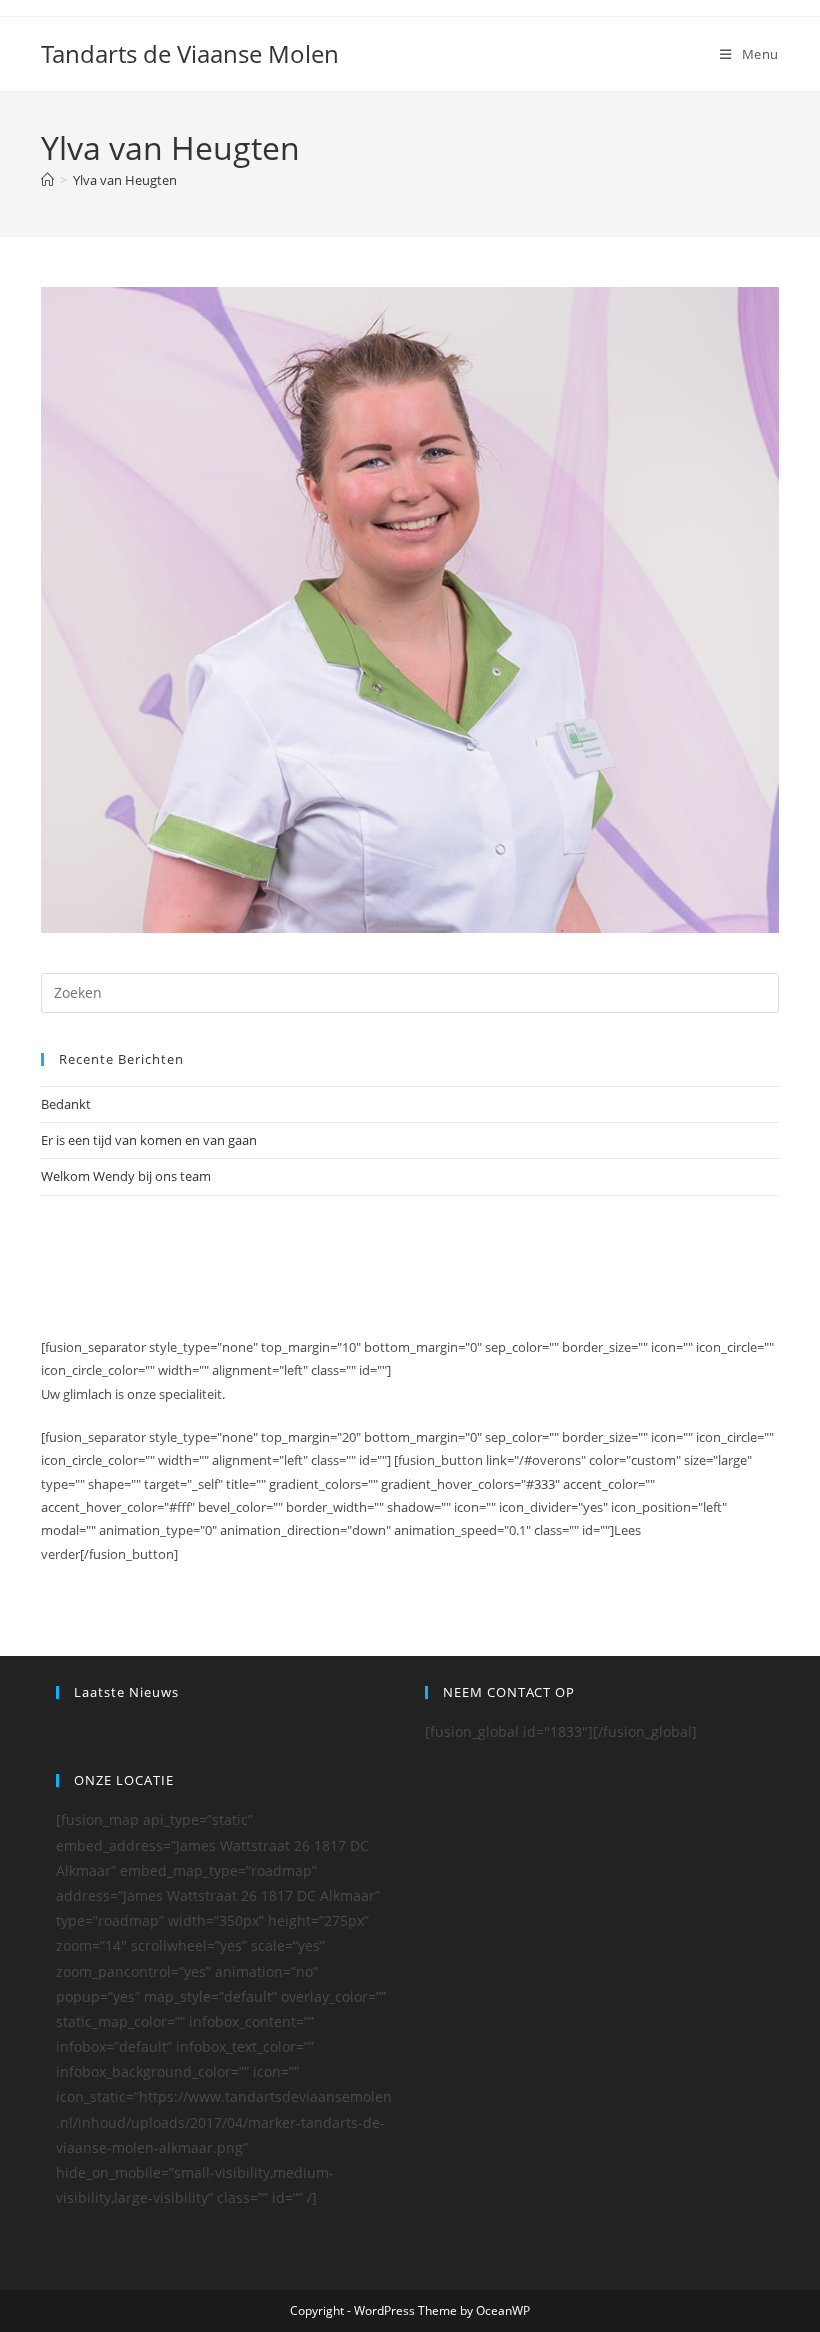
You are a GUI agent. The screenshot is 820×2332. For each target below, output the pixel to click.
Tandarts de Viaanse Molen (190, 53)
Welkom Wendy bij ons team (126, 1176)
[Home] (47, 180)
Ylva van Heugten (125, 180)
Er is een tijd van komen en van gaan (149, 1140)
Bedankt (66, 1104)
